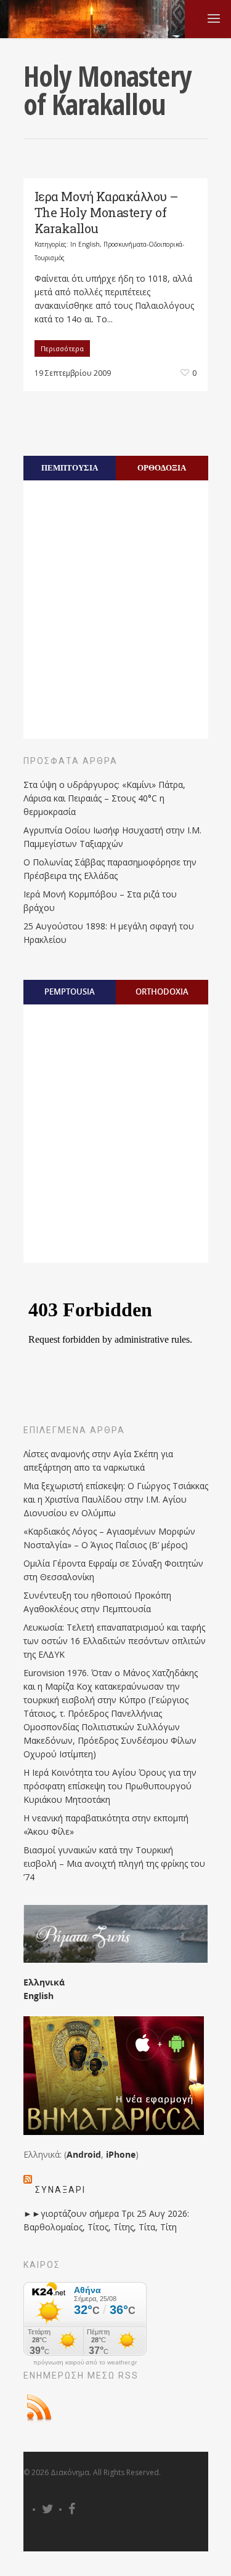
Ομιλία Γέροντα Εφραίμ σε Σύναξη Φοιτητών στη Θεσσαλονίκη (113, 1570)
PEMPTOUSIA (70, 992)
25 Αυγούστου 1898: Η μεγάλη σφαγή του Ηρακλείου (109, 933)
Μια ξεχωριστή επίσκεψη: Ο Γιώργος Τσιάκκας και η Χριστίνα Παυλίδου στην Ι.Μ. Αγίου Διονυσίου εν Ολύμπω (116, 1499)
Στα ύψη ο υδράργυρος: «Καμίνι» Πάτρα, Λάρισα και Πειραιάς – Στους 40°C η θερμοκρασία (104, 798)
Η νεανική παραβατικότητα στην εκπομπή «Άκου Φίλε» (106, 1825)
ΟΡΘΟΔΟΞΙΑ (162, 467)
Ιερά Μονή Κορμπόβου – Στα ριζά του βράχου (100, 901)
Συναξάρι (60, 2190)
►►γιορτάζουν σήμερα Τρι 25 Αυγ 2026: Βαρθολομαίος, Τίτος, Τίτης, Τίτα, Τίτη (106, 2220)
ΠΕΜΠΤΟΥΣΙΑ (70, 467)
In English (85, 244)
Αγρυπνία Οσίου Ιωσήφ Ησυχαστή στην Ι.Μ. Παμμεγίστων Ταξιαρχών (112, 837)
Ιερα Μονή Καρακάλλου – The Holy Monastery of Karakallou (107, 212)
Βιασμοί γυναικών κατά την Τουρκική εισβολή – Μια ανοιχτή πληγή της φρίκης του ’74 (114, 1863)
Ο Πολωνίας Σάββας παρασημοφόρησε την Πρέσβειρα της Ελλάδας (110, 869)
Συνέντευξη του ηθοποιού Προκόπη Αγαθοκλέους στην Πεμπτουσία (97, 1602)
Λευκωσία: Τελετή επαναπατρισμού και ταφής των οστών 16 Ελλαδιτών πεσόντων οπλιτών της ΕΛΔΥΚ (115, 1641)
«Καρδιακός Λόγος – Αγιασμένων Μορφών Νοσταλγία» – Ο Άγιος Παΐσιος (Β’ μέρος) (109, 1538)
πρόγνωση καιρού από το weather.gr (85, 2363)
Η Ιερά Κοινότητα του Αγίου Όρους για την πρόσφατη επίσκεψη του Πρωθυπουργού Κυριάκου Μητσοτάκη (110, 1786)
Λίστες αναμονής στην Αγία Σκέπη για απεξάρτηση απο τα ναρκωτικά (98, 1461)
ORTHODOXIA (162, 992)
